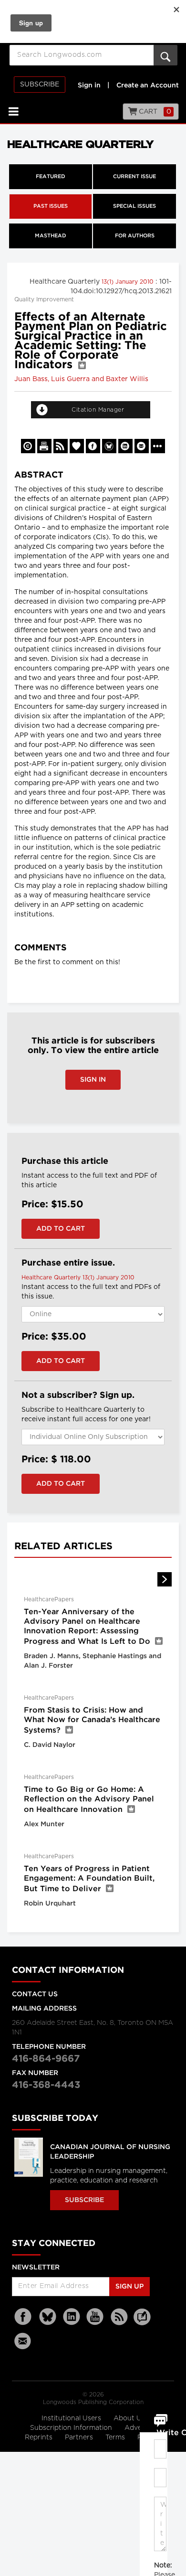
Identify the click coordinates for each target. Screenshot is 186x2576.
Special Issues (134, 206)
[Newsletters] (24, 2341)
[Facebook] (24, 2317)
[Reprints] (28, 446)
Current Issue (134, 177)
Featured (51, 177)
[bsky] (48, 2317)
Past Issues (51, 206)
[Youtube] (95, 2317)
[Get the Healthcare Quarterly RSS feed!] (61, 446)
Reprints (40, 2438)
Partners (80, 2438)
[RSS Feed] (119, 2317)
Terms (116, 2438)
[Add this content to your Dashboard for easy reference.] (77, 446)
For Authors (135, 236)
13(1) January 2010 (129, 282)
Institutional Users (72, 2418)
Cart (154, 112)
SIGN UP (129, 2287)
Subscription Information (71, 2428)
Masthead (51, 236)
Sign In (93, 1080)
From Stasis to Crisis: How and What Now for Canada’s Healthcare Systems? (92, 1720)
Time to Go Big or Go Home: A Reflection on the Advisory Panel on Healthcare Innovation (89, 1800)
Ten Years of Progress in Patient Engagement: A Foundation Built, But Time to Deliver (89, 1879)
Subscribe (40, 85)
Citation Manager (98, 410)
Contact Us (35, 1994)
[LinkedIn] (72, 2317)
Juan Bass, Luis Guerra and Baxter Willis (81, 379)
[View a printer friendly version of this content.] (44, 446)
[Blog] (142, 2322)
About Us (129, 2418)
